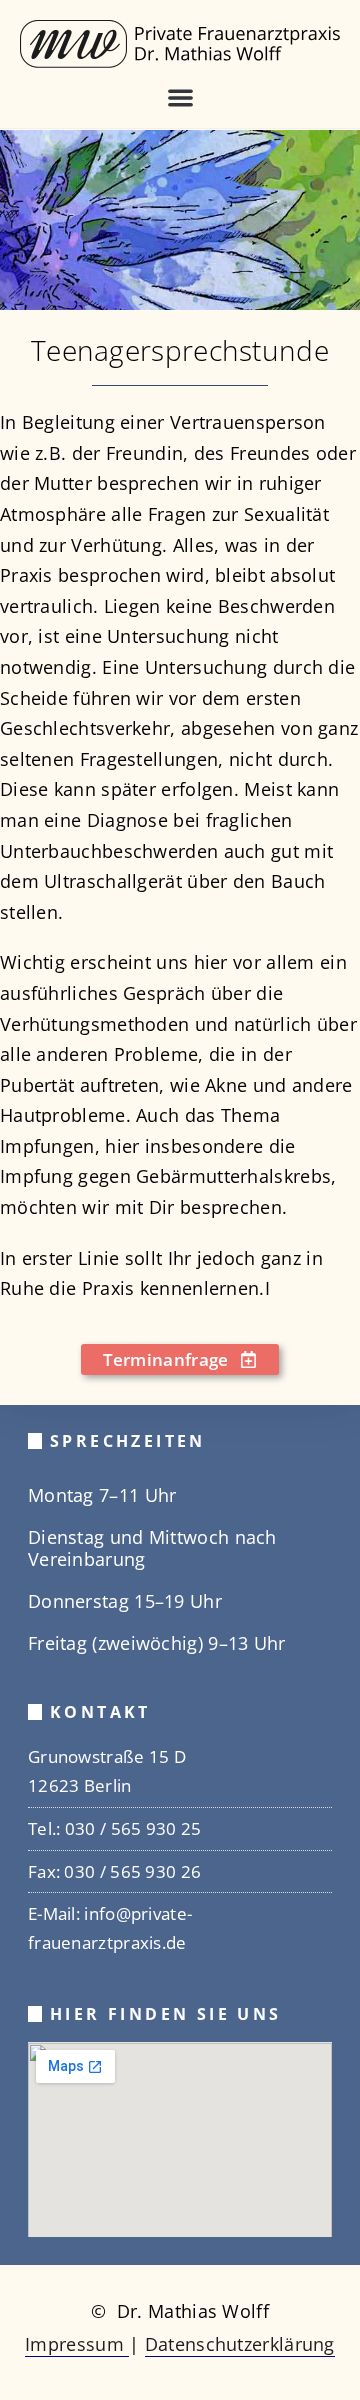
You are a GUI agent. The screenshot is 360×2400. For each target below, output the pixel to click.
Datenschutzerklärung (240, 2344)
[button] (180, 98)
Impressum (77, 2344)
